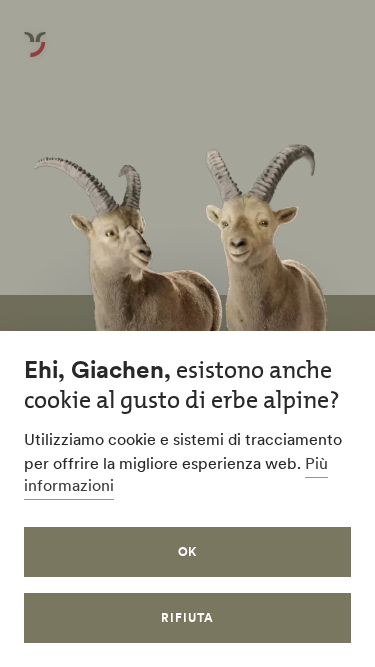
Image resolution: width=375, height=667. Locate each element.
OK (188, 551)
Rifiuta (187, 617)
